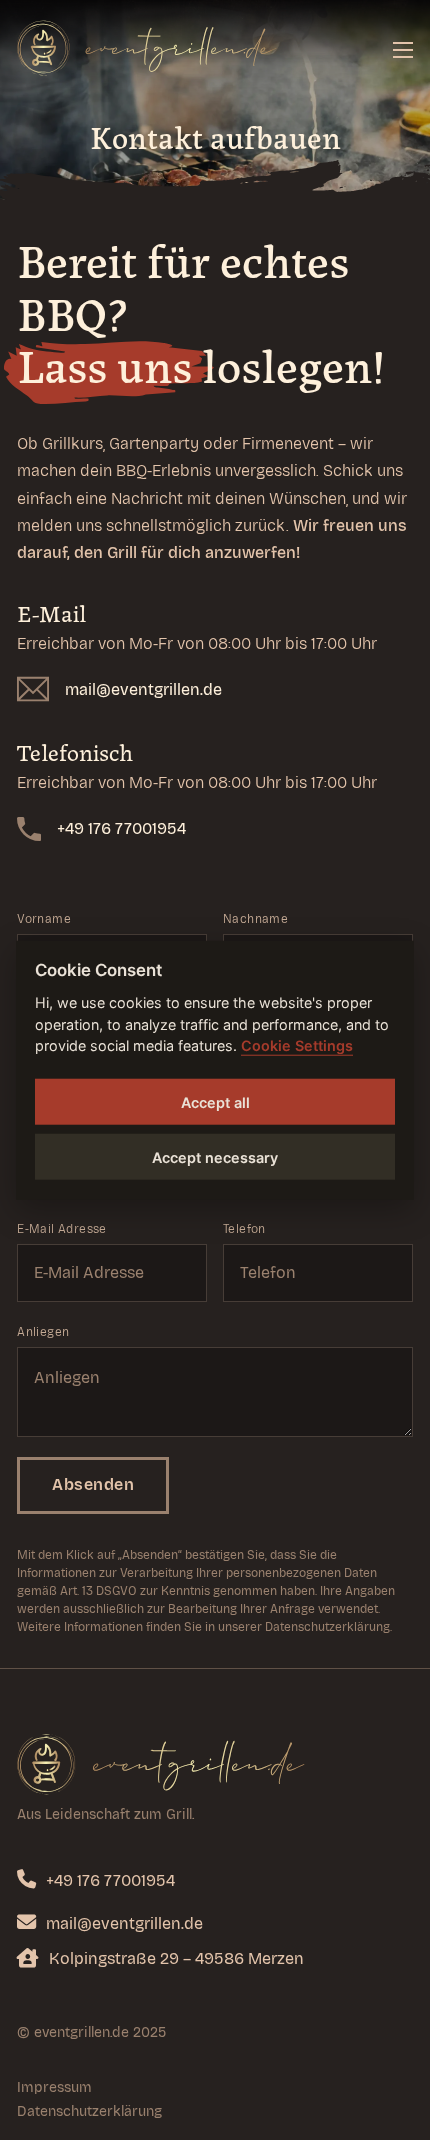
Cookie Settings (297, 1045)
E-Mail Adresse (62, 1229)
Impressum (54, 2087)
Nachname (255, 919)
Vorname (44, 919)
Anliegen (43, 1332)
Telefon (244, 1229)
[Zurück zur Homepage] (161, 1764)
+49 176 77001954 (121, 828)
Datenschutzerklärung (89, 2111)
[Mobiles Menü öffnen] (403, 50)
